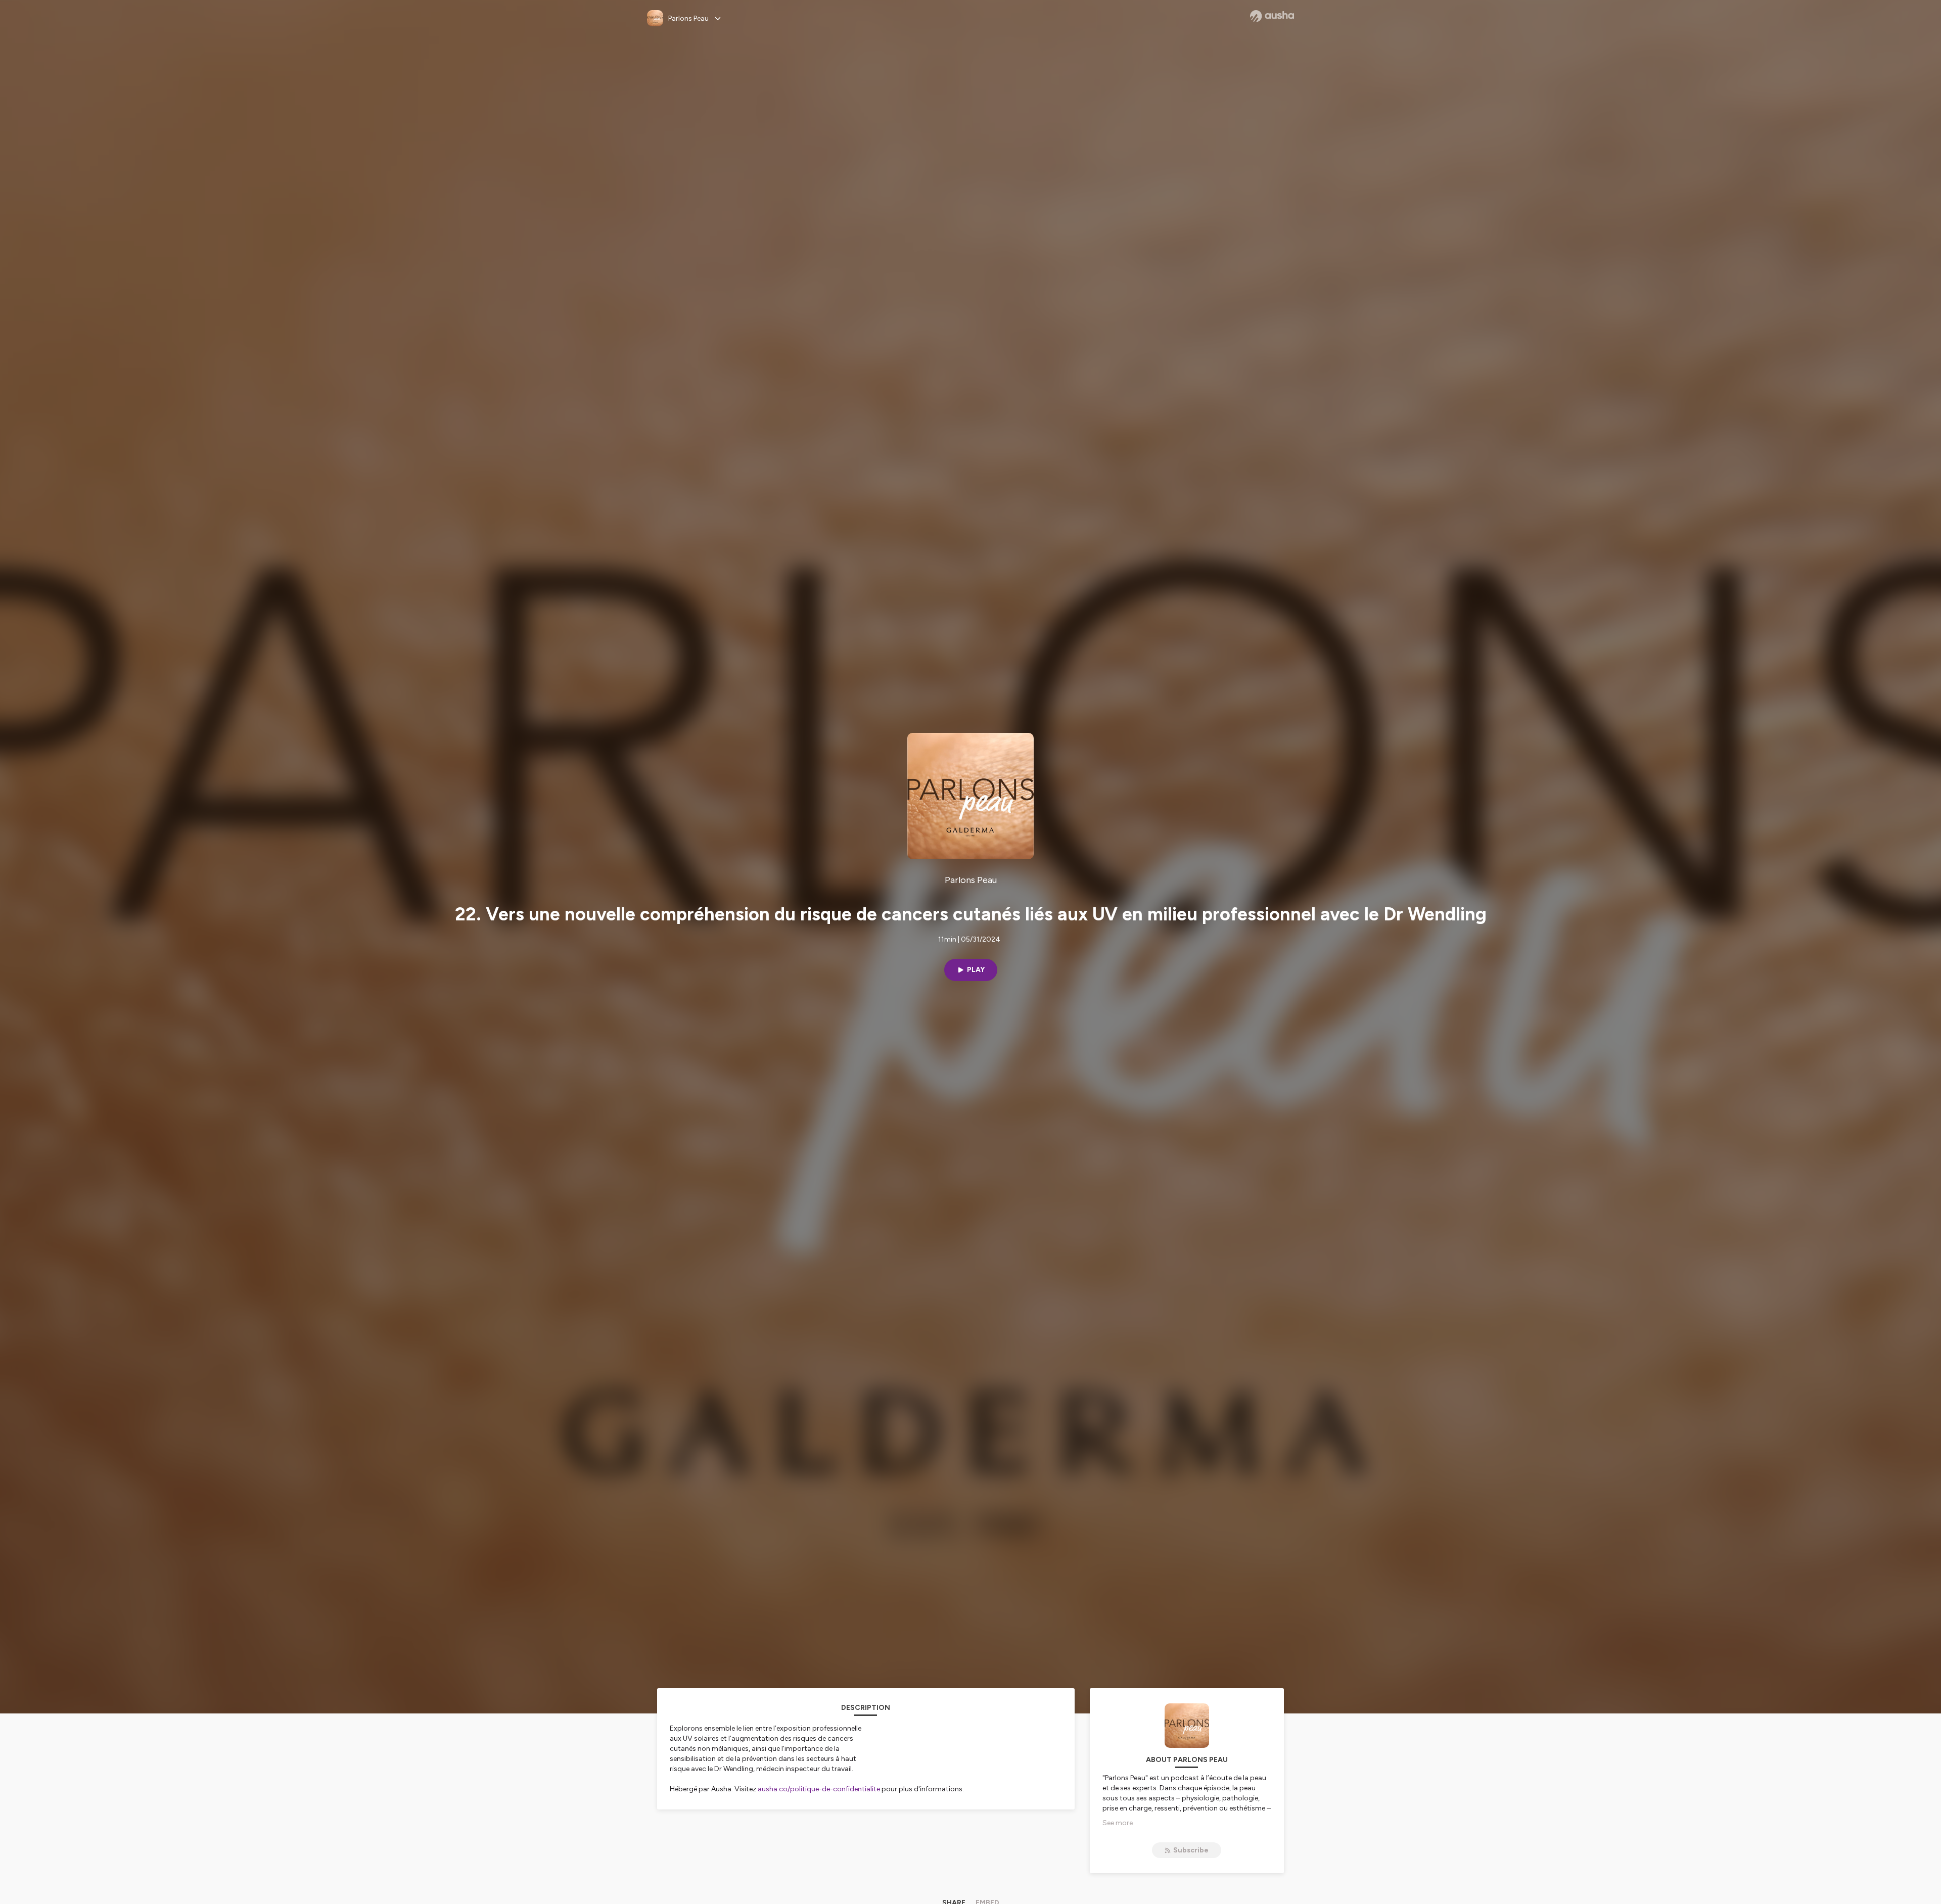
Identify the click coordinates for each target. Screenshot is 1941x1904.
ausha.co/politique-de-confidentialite (819, 1789)
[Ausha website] (1272, 16)
